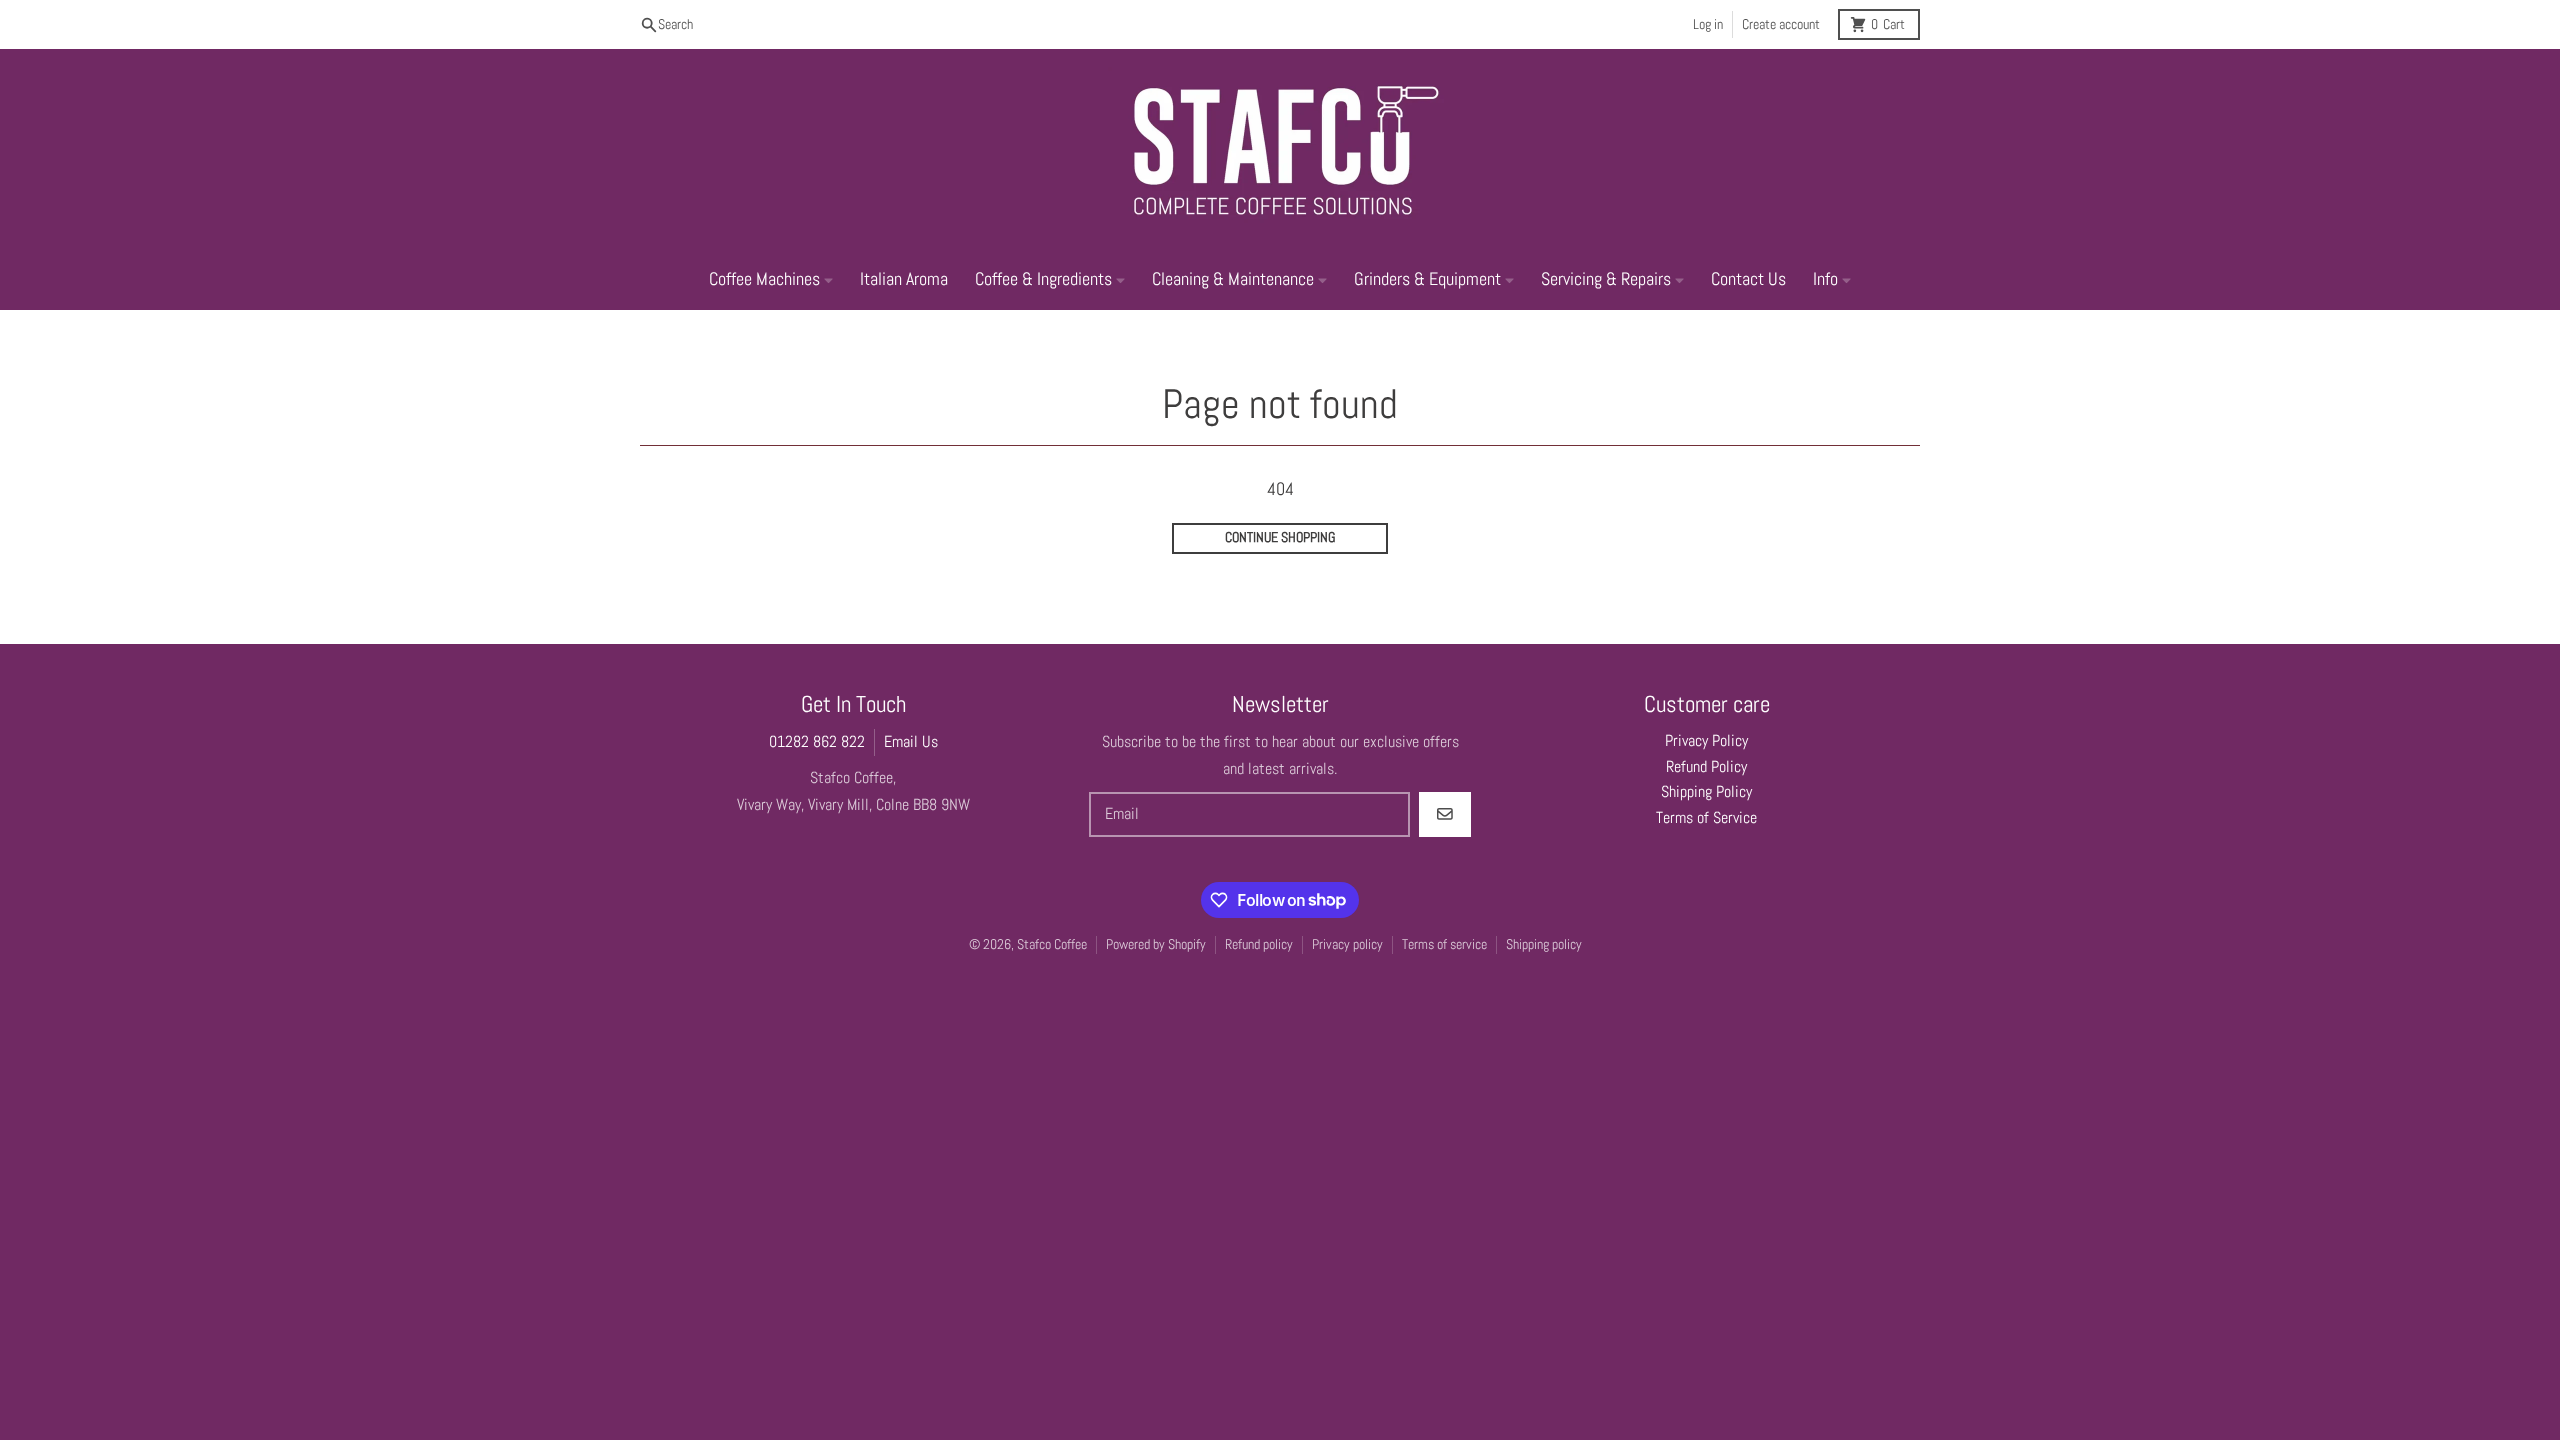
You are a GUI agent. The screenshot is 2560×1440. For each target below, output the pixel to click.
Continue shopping (1280, 537)
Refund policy (1259, 944)
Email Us (911, 742)
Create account (1781, 24)
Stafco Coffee (1052, 944)
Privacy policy (1347, 944)
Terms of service (1444, 944)
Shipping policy (1544, 944)
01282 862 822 (817, 742)
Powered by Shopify (1156, 944)
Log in (1708, 24)
